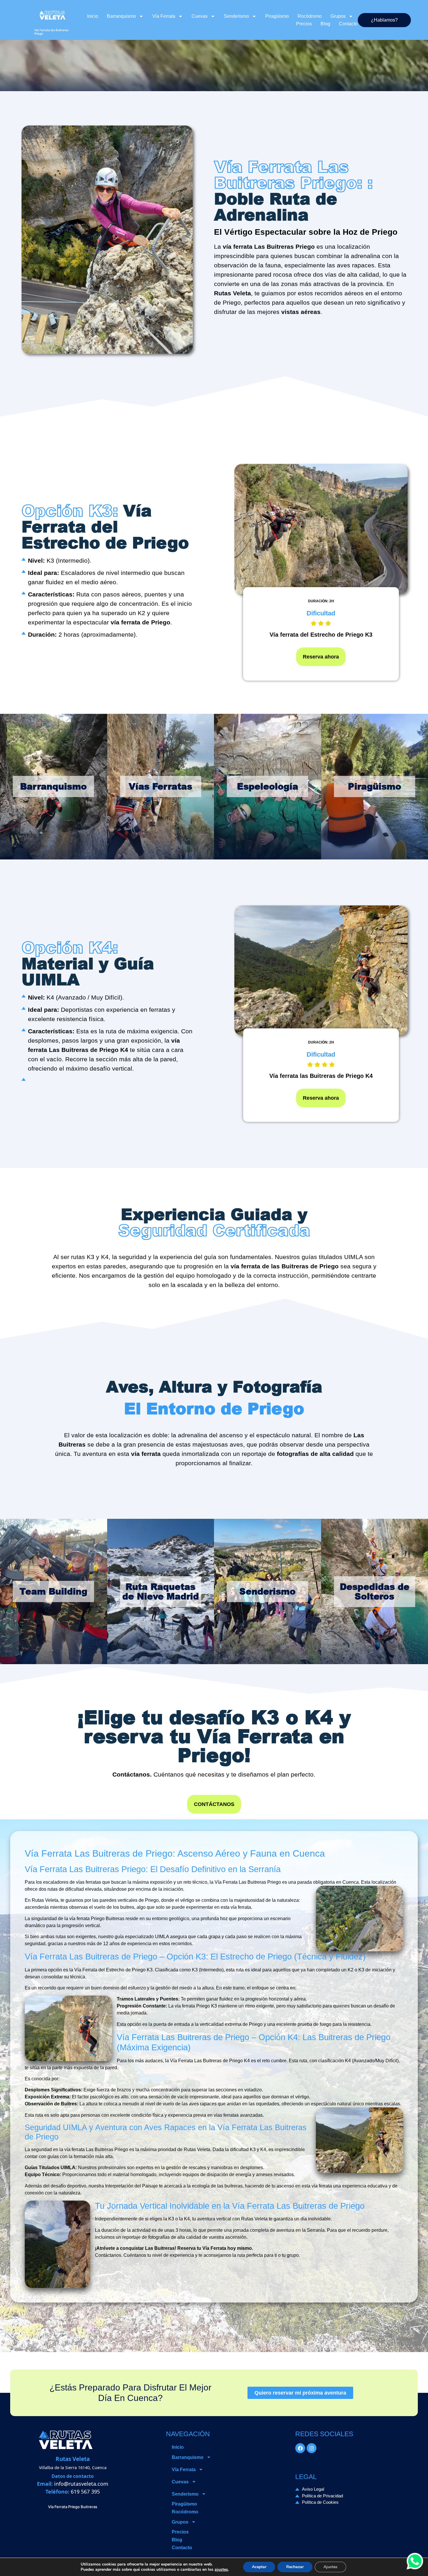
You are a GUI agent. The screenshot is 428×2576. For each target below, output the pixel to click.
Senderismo (236, 16)
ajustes (221, 2570)
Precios (304, 24)
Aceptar (259, 2567)
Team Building (53, 1591)
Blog (325, 24)
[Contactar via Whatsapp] (415, 2568)
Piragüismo (277, 16)
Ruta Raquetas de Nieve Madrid (161, 1591)
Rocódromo (310, 16)
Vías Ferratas (160, 786)
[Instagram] (312, 2448)
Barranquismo (121, 16)
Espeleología (268, 786)
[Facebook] (300, 2448)
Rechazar (295, 2567)
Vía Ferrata (164, 16)
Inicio (93, 16)
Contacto (348, 24)
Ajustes (330, 2567)
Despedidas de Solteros (375, 1591)
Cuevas (200, 16)
